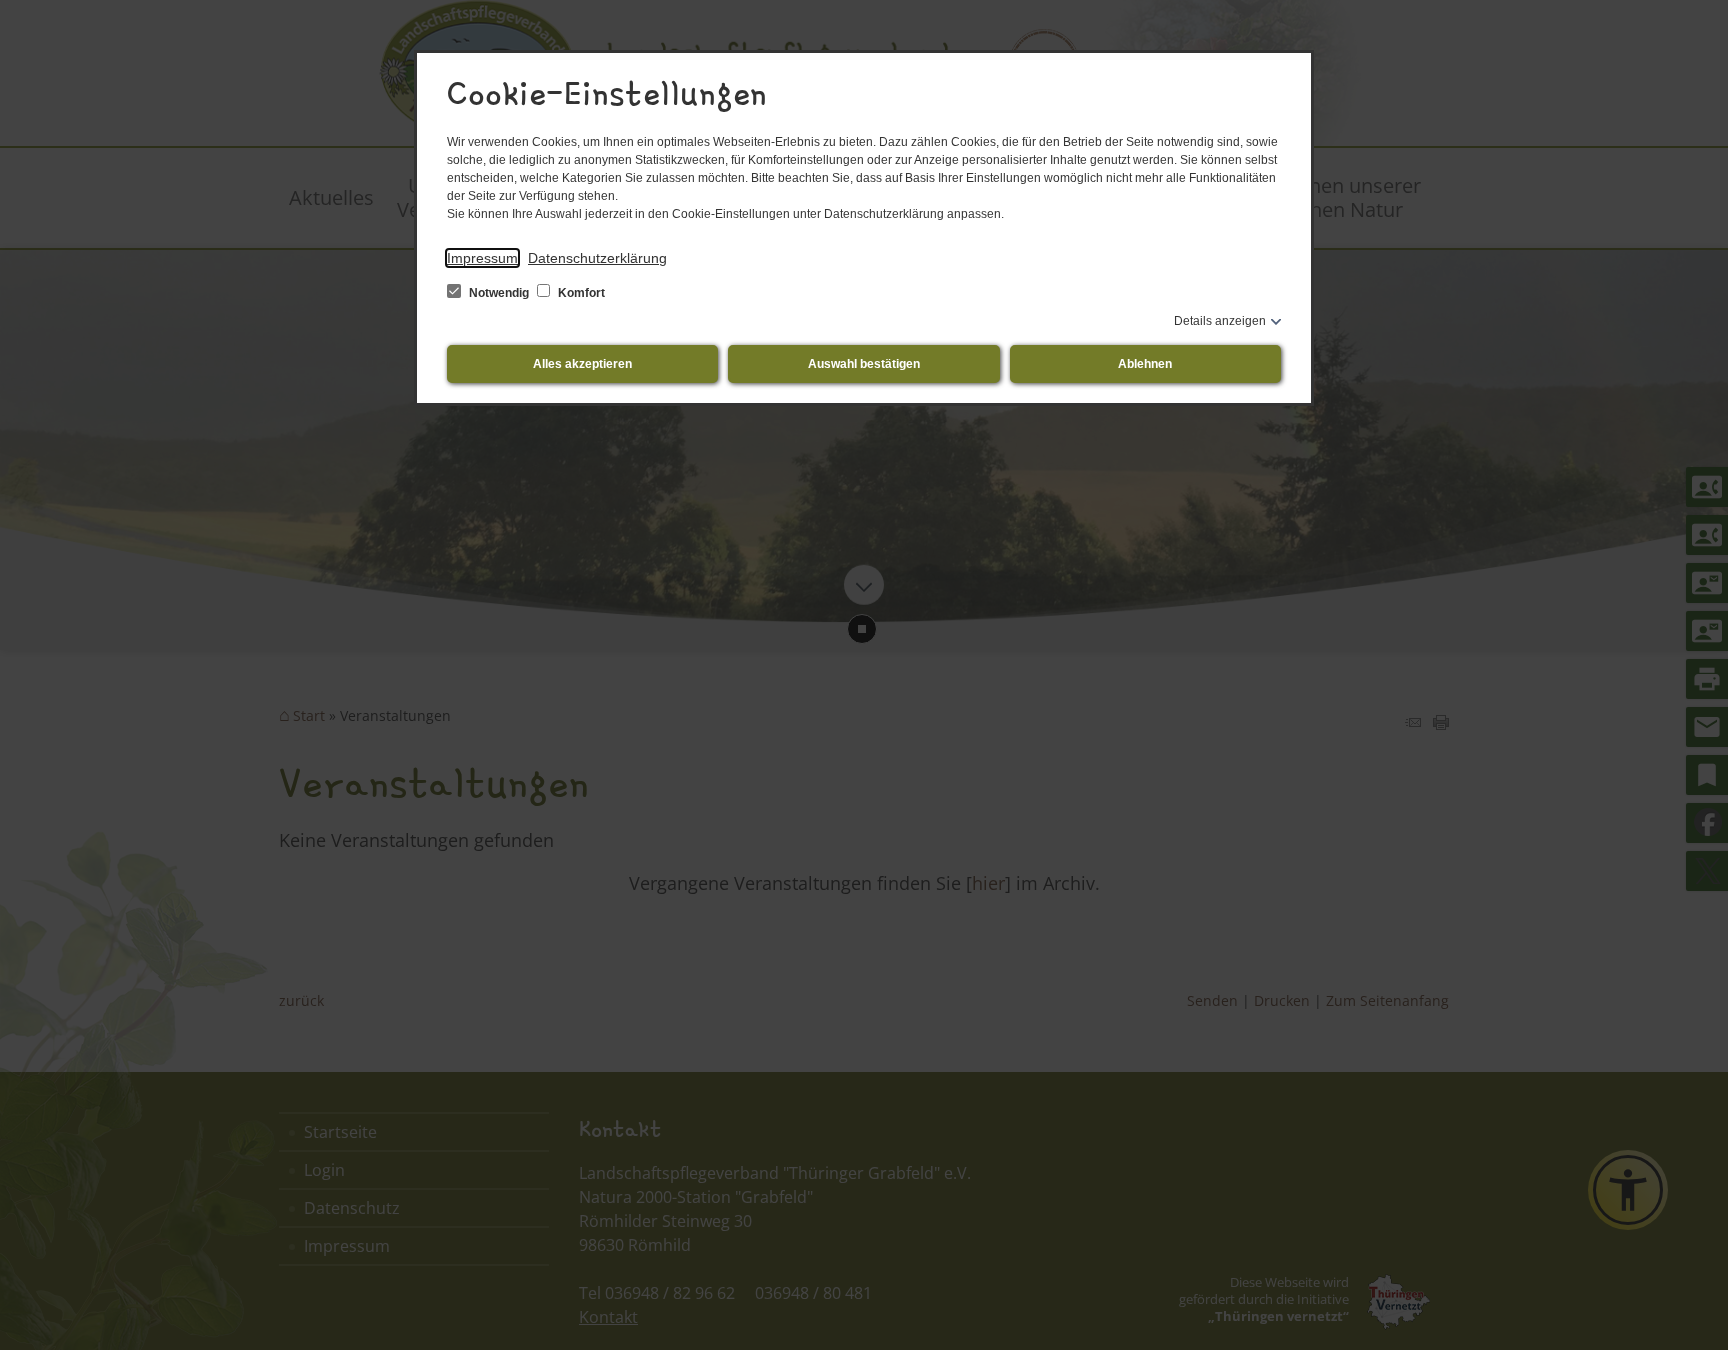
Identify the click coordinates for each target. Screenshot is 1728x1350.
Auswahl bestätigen (864, 364)
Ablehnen (1145, 364)
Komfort (580, 293)
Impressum (482, 258)
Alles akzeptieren (582, 364)
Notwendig (499, 293)
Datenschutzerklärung (597, 258)
